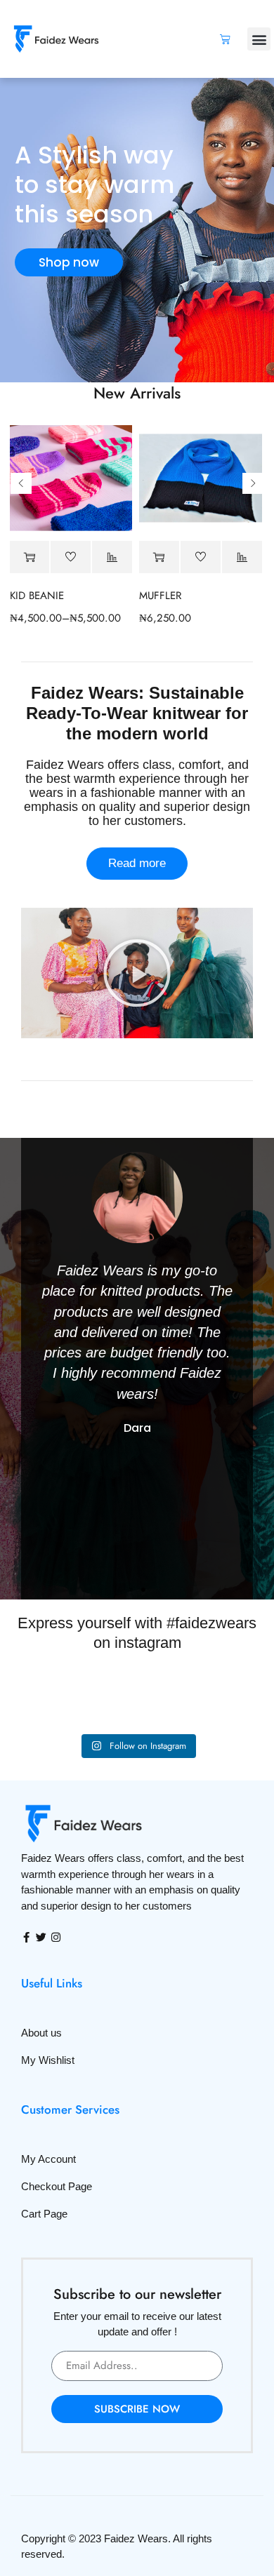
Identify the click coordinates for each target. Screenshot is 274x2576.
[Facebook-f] (26, 1937)
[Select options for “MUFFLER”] (159, 557)
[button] (259, 39)
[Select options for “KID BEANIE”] (30, 557)
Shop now (69, 262)
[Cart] (225, 39)
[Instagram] (56, 1937)
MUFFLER (160, 596)
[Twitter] (41, 1937)
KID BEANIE (37, 596)
